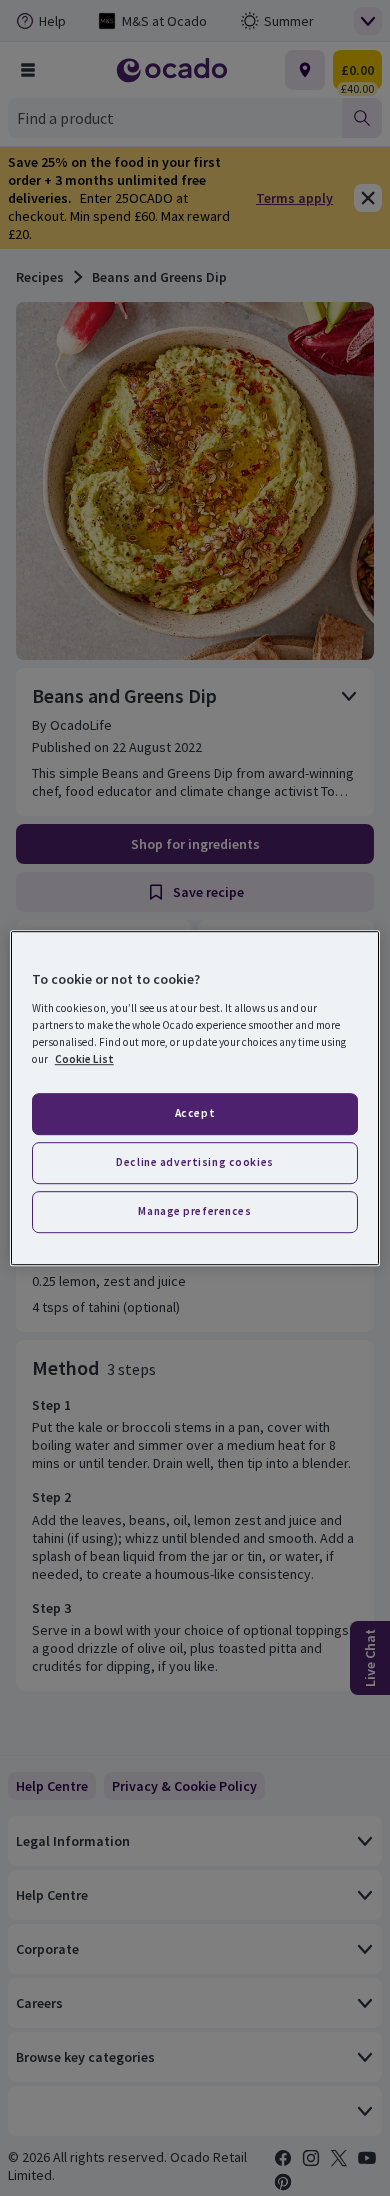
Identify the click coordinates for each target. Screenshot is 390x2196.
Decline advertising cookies (194, 1162)
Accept (195, 1113)
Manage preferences (194, 1211)
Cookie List (84, 1059)
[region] (195, 1098)
